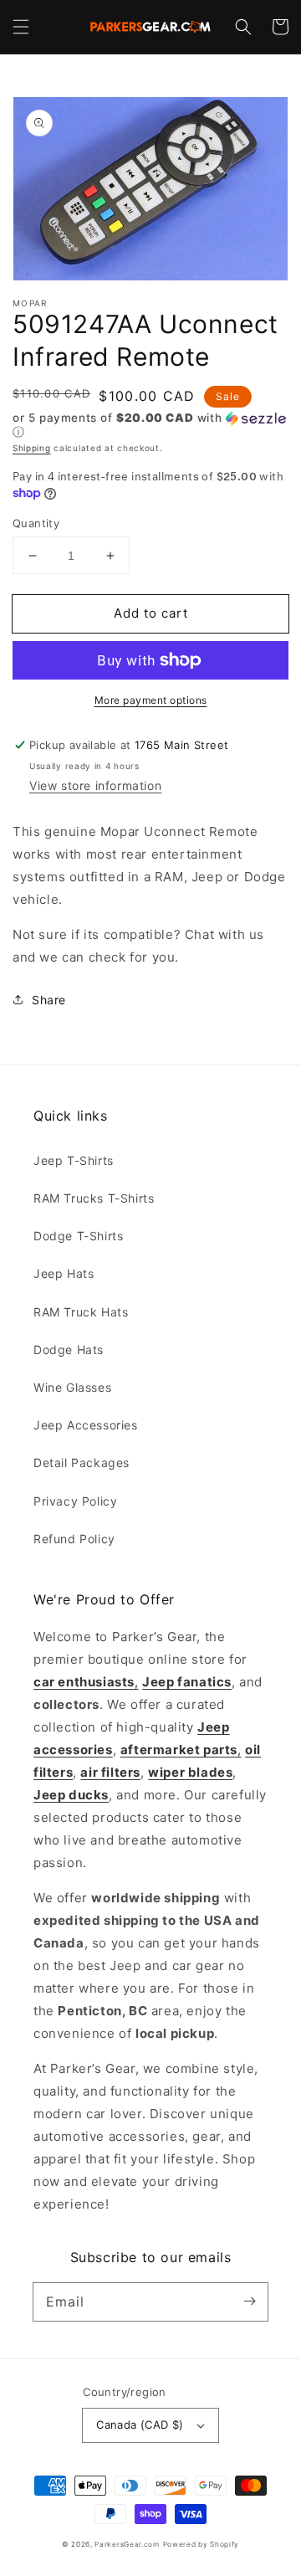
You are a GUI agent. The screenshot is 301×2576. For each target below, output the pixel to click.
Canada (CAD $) (140, 2425)
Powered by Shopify (202, 2544)
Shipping (32, 448)
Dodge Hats (69, 1350)
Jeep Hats (64, 1273)
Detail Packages (82, 1462)
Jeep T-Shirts (74, 1160)
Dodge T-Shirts (78, 1236)
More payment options (151, 700)
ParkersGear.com (127, 2544)
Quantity (36, 523)
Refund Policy (74, 1539)
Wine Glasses (72, 1387)
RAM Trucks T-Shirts (94, 1198)
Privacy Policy (75, 1501)
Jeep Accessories (86, 1425)
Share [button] (49, 1000)
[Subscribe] (249, 2301)
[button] (21, 27)
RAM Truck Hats (81, 1312)
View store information (95, 785)
